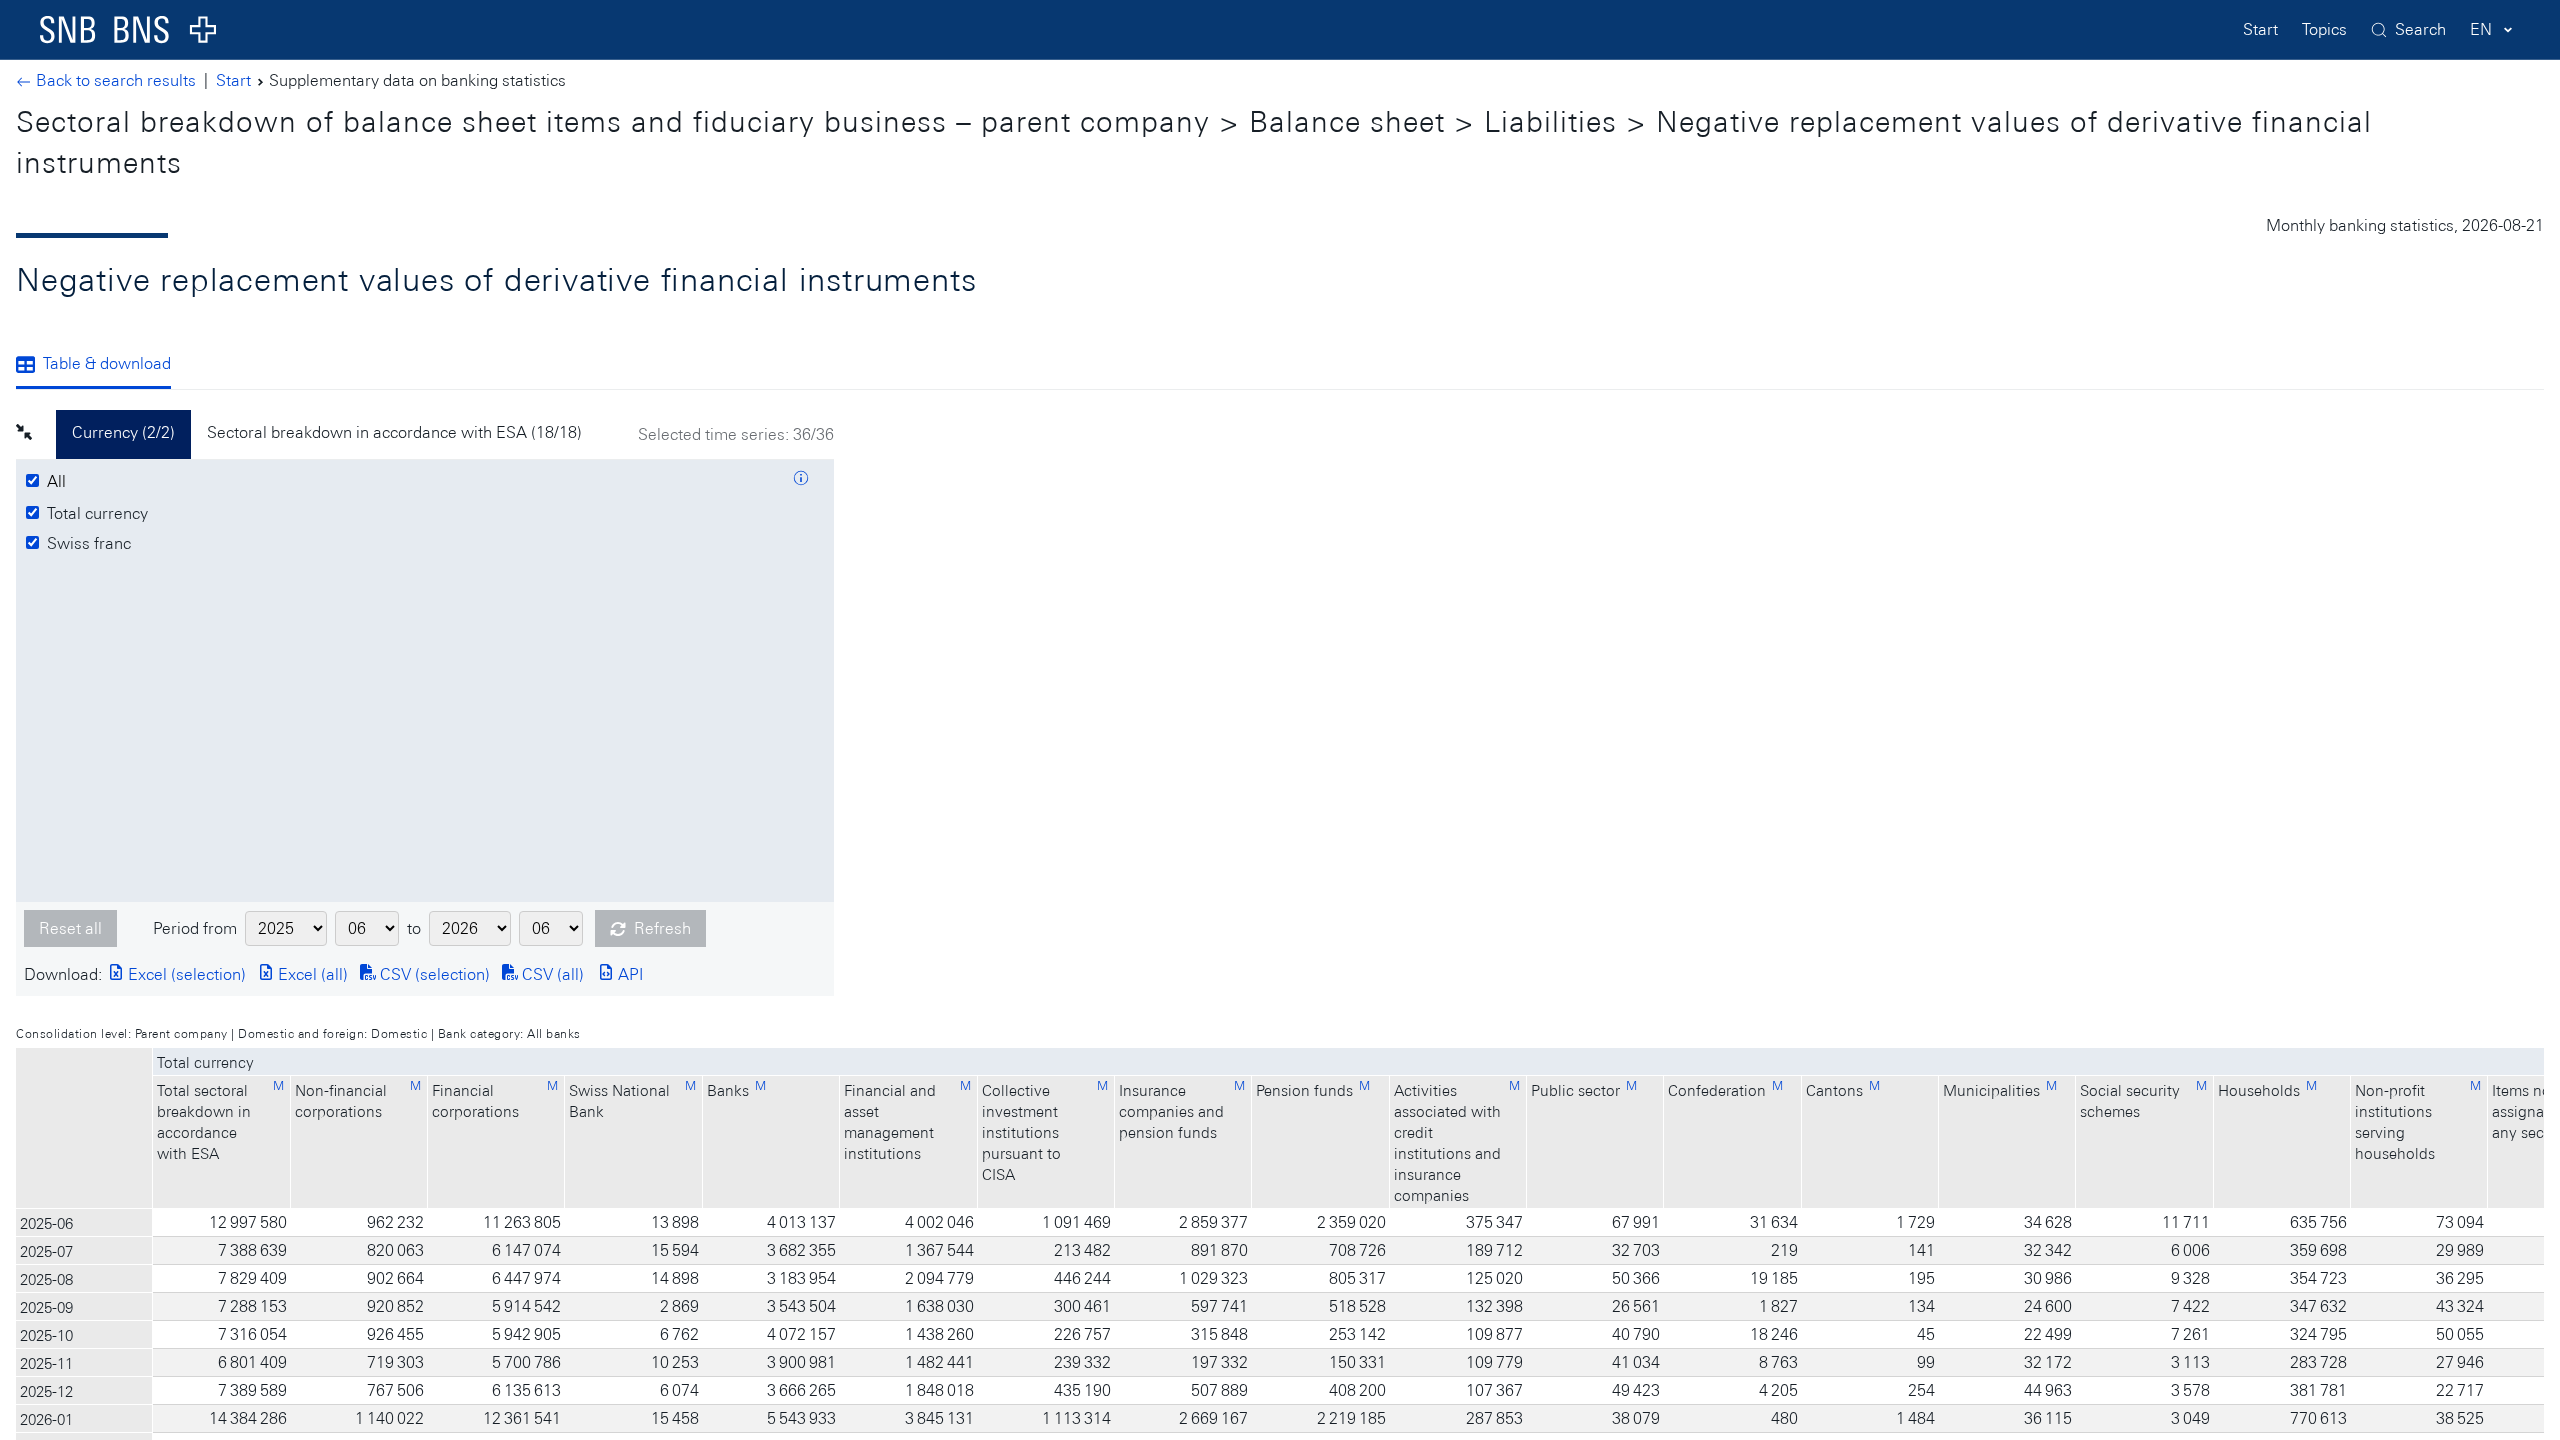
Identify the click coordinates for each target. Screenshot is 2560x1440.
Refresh (662, 928)
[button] (36, 435)
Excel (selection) (185, 974)
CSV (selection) (433, 974)
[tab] (101, 366)
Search (2420, 29)
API (628, 974)
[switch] (59, 482)
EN (2481, 29)
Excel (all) (311, 974)
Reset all (70, 928)
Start (2260, 29)
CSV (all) (551, 974)
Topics (2324, 29)
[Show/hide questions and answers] (801, 481)
